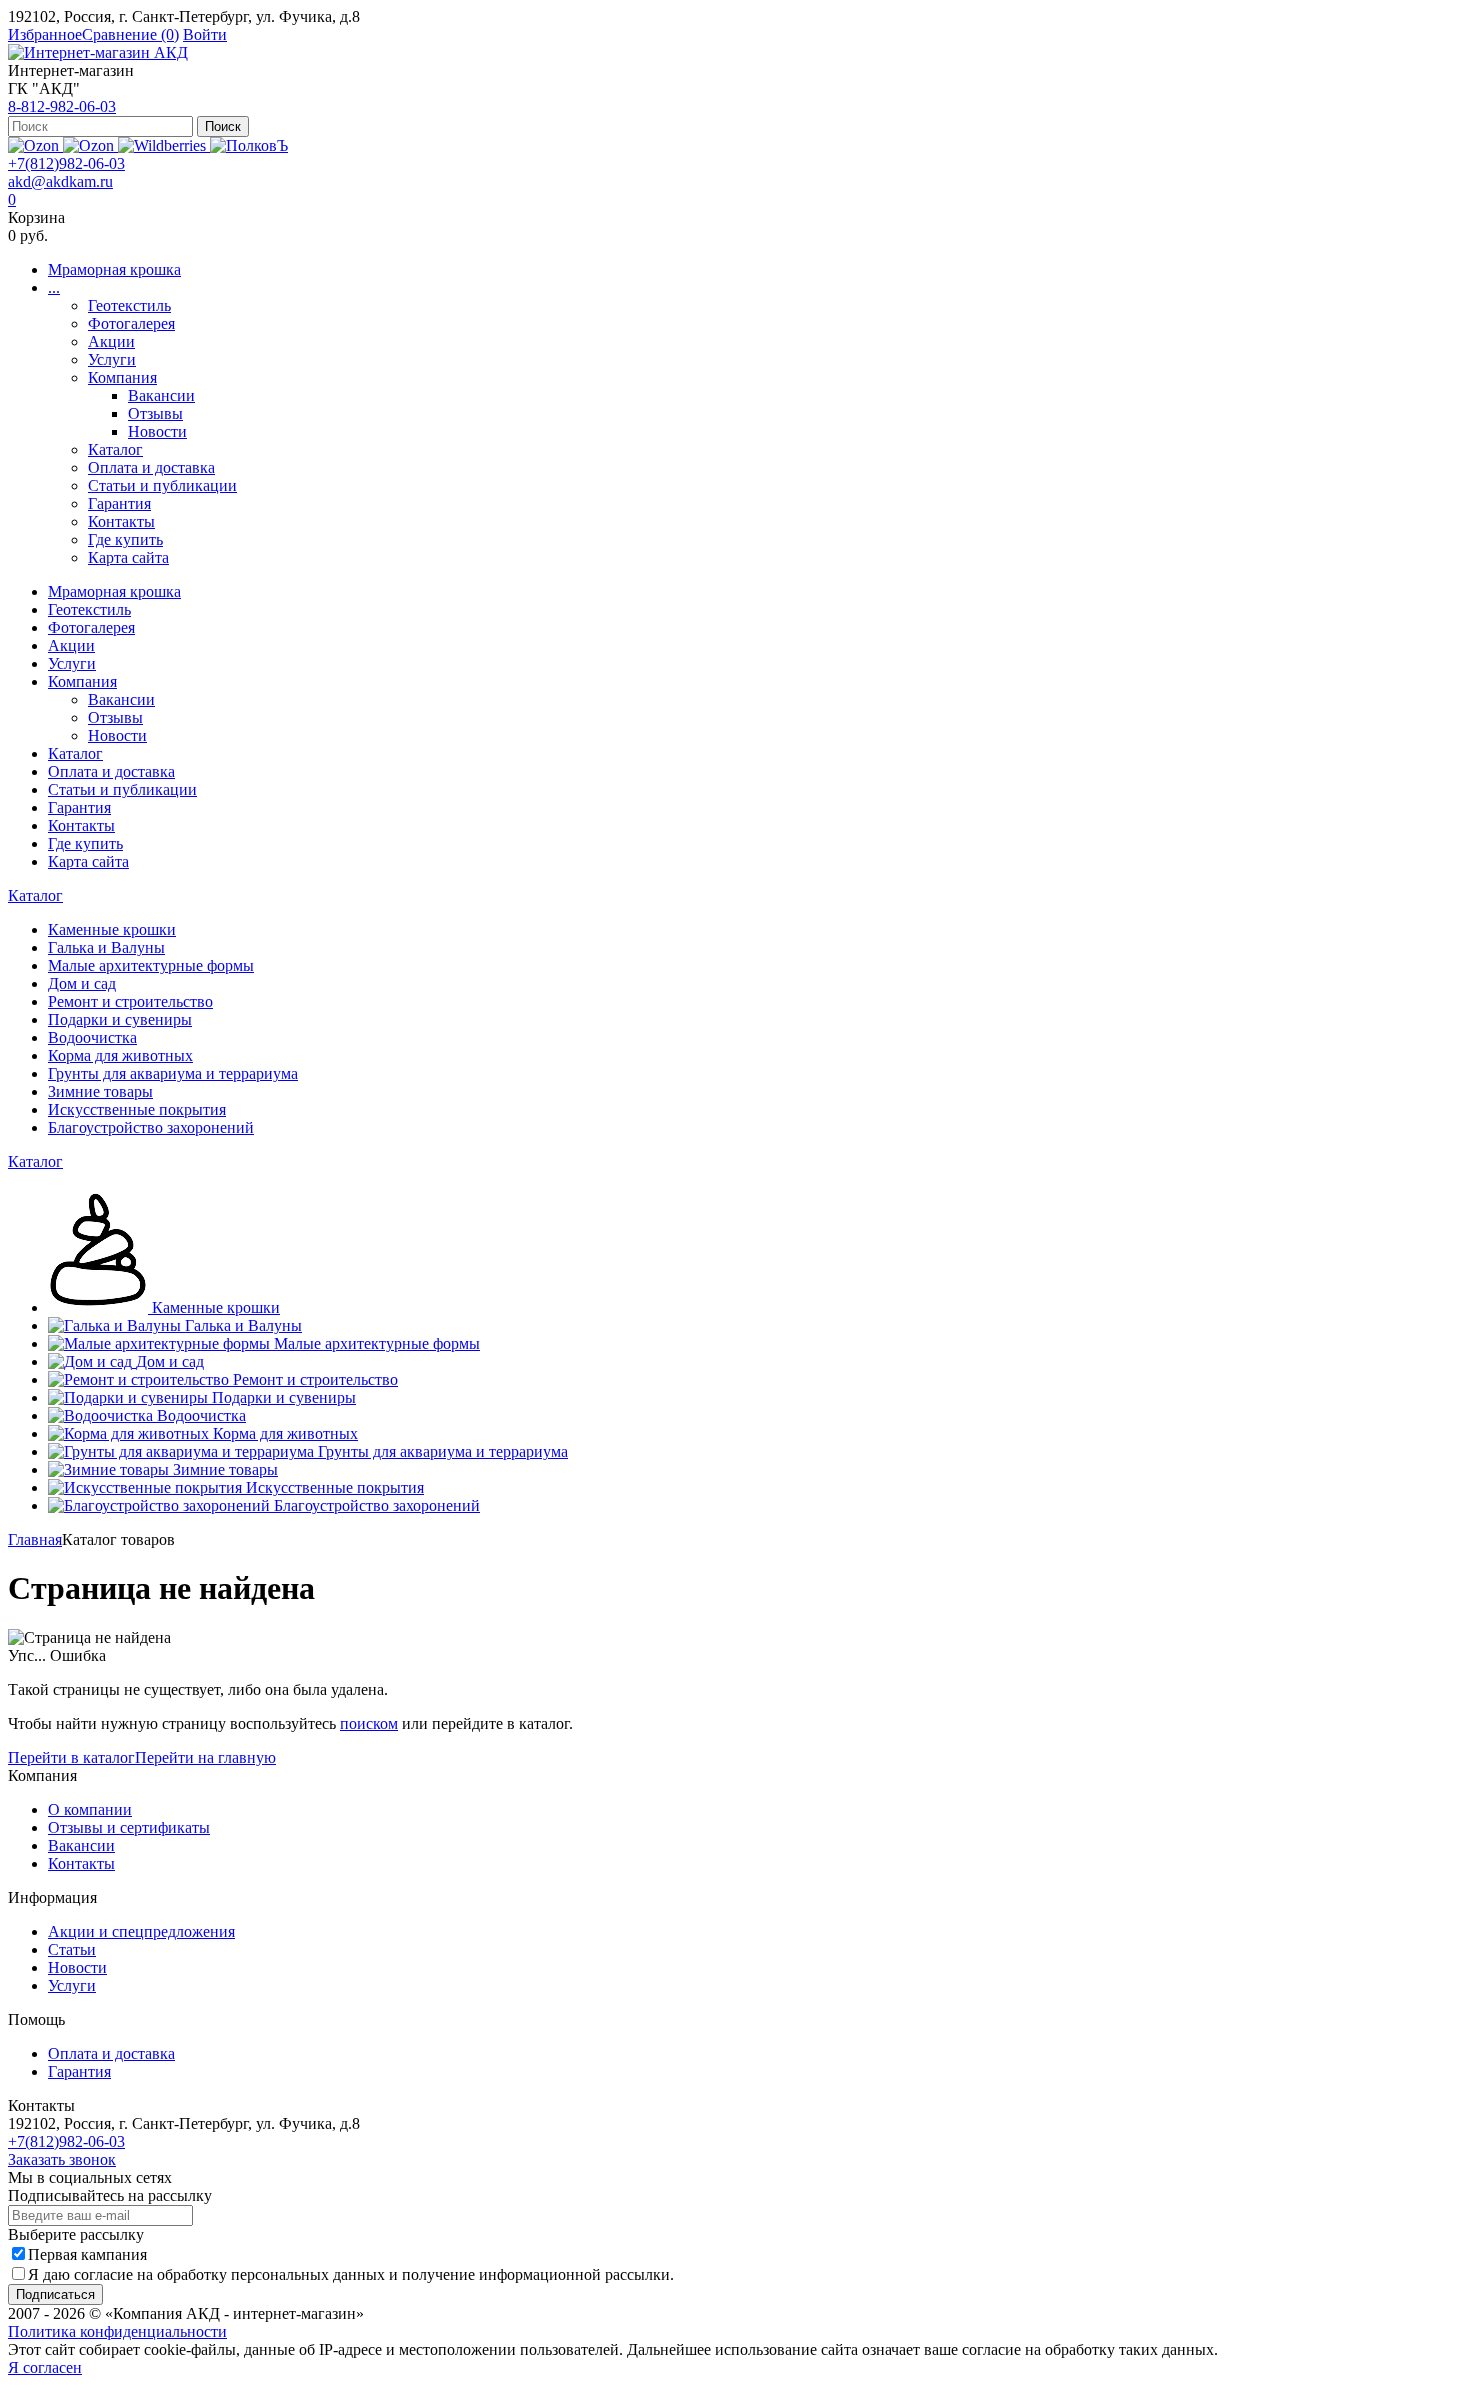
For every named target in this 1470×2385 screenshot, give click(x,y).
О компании (90, 1809)
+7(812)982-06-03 (66, 163)
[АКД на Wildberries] (164, 145)
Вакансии (161, 395)
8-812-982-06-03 (62, 106)
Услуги (112, 359)
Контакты (121, 521)
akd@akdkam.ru (60, 181)
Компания (122, 377)
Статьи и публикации (162, 485)
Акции (111, 341)
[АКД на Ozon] (90, 145)
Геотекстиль (129, 305)
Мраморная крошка (114, 269)
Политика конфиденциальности (117, 2331)
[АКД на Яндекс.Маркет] (35, 145)
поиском (369, 1723)
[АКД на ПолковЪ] (249, 145)
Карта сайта (128, 557)
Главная (35, 1539)
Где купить (125, 539)
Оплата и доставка (151, 467)
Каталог (115, 449)
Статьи (72, 1949)
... (54, 287)
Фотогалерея (131, 323)
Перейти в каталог (71, 1757)
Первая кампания (87, 2254)
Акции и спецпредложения (141, 1931)
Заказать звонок (62, 2159)
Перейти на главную (205, 1757)
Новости (157, 431)
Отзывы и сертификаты (129, 1827)
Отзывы (155, 413)
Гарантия (119, 503)
